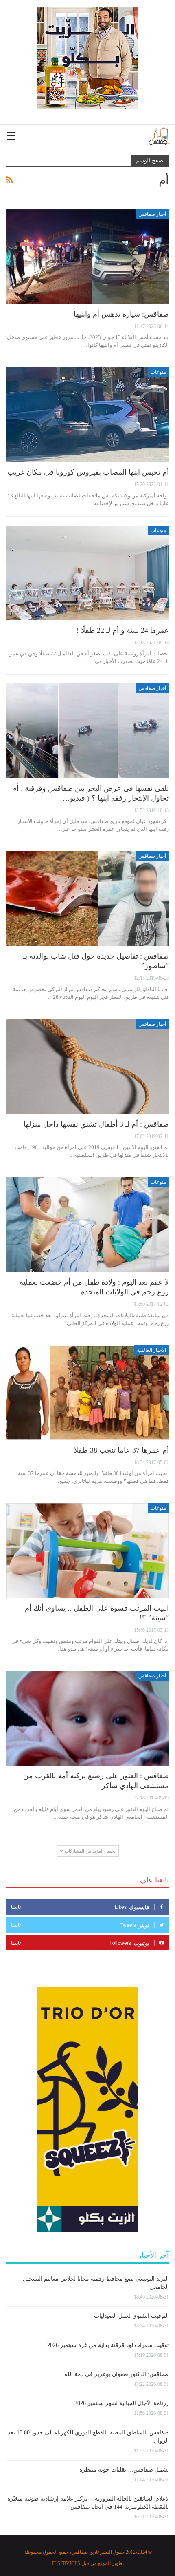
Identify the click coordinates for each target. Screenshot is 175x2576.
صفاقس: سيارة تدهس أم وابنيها (121, 314)
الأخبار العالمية (151, 1350)
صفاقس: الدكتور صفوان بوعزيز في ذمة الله (117, 2374)
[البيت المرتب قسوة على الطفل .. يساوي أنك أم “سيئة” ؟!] (87, 1551)
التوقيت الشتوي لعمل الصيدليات (131, 2316)
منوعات (158, 372)
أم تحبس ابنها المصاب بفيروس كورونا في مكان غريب (88, 472)
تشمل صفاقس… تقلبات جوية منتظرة (124, 2470)
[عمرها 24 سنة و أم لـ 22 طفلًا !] (87, 573)
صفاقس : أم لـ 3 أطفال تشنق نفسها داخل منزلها (96, 1124)
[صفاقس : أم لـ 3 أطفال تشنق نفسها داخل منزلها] (87, 1067)
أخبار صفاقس (152, 214)
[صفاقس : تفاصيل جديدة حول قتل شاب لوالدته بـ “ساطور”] (87, 899)
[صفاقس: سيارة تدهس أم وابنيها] (87, 257)
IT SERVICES (66, 2563)
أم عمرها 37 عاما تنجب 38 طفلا (121, 1450)
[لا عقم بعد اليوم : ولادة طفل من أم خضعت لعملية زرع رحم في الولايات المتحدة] (87, 1225)
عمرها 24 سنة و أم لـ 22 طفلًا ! (123, 630)
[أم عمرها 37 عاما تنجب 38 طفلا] (87, 1393)
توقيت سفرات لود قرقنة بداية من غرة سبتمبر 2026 (108, 2345)
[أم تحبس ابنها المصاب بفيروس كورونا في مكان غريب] (87, 415)
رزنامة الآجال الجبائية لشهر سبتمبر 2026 (122, 2403)
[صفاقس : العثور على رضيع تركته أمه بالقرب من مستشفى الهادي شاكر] (87, 1718)
